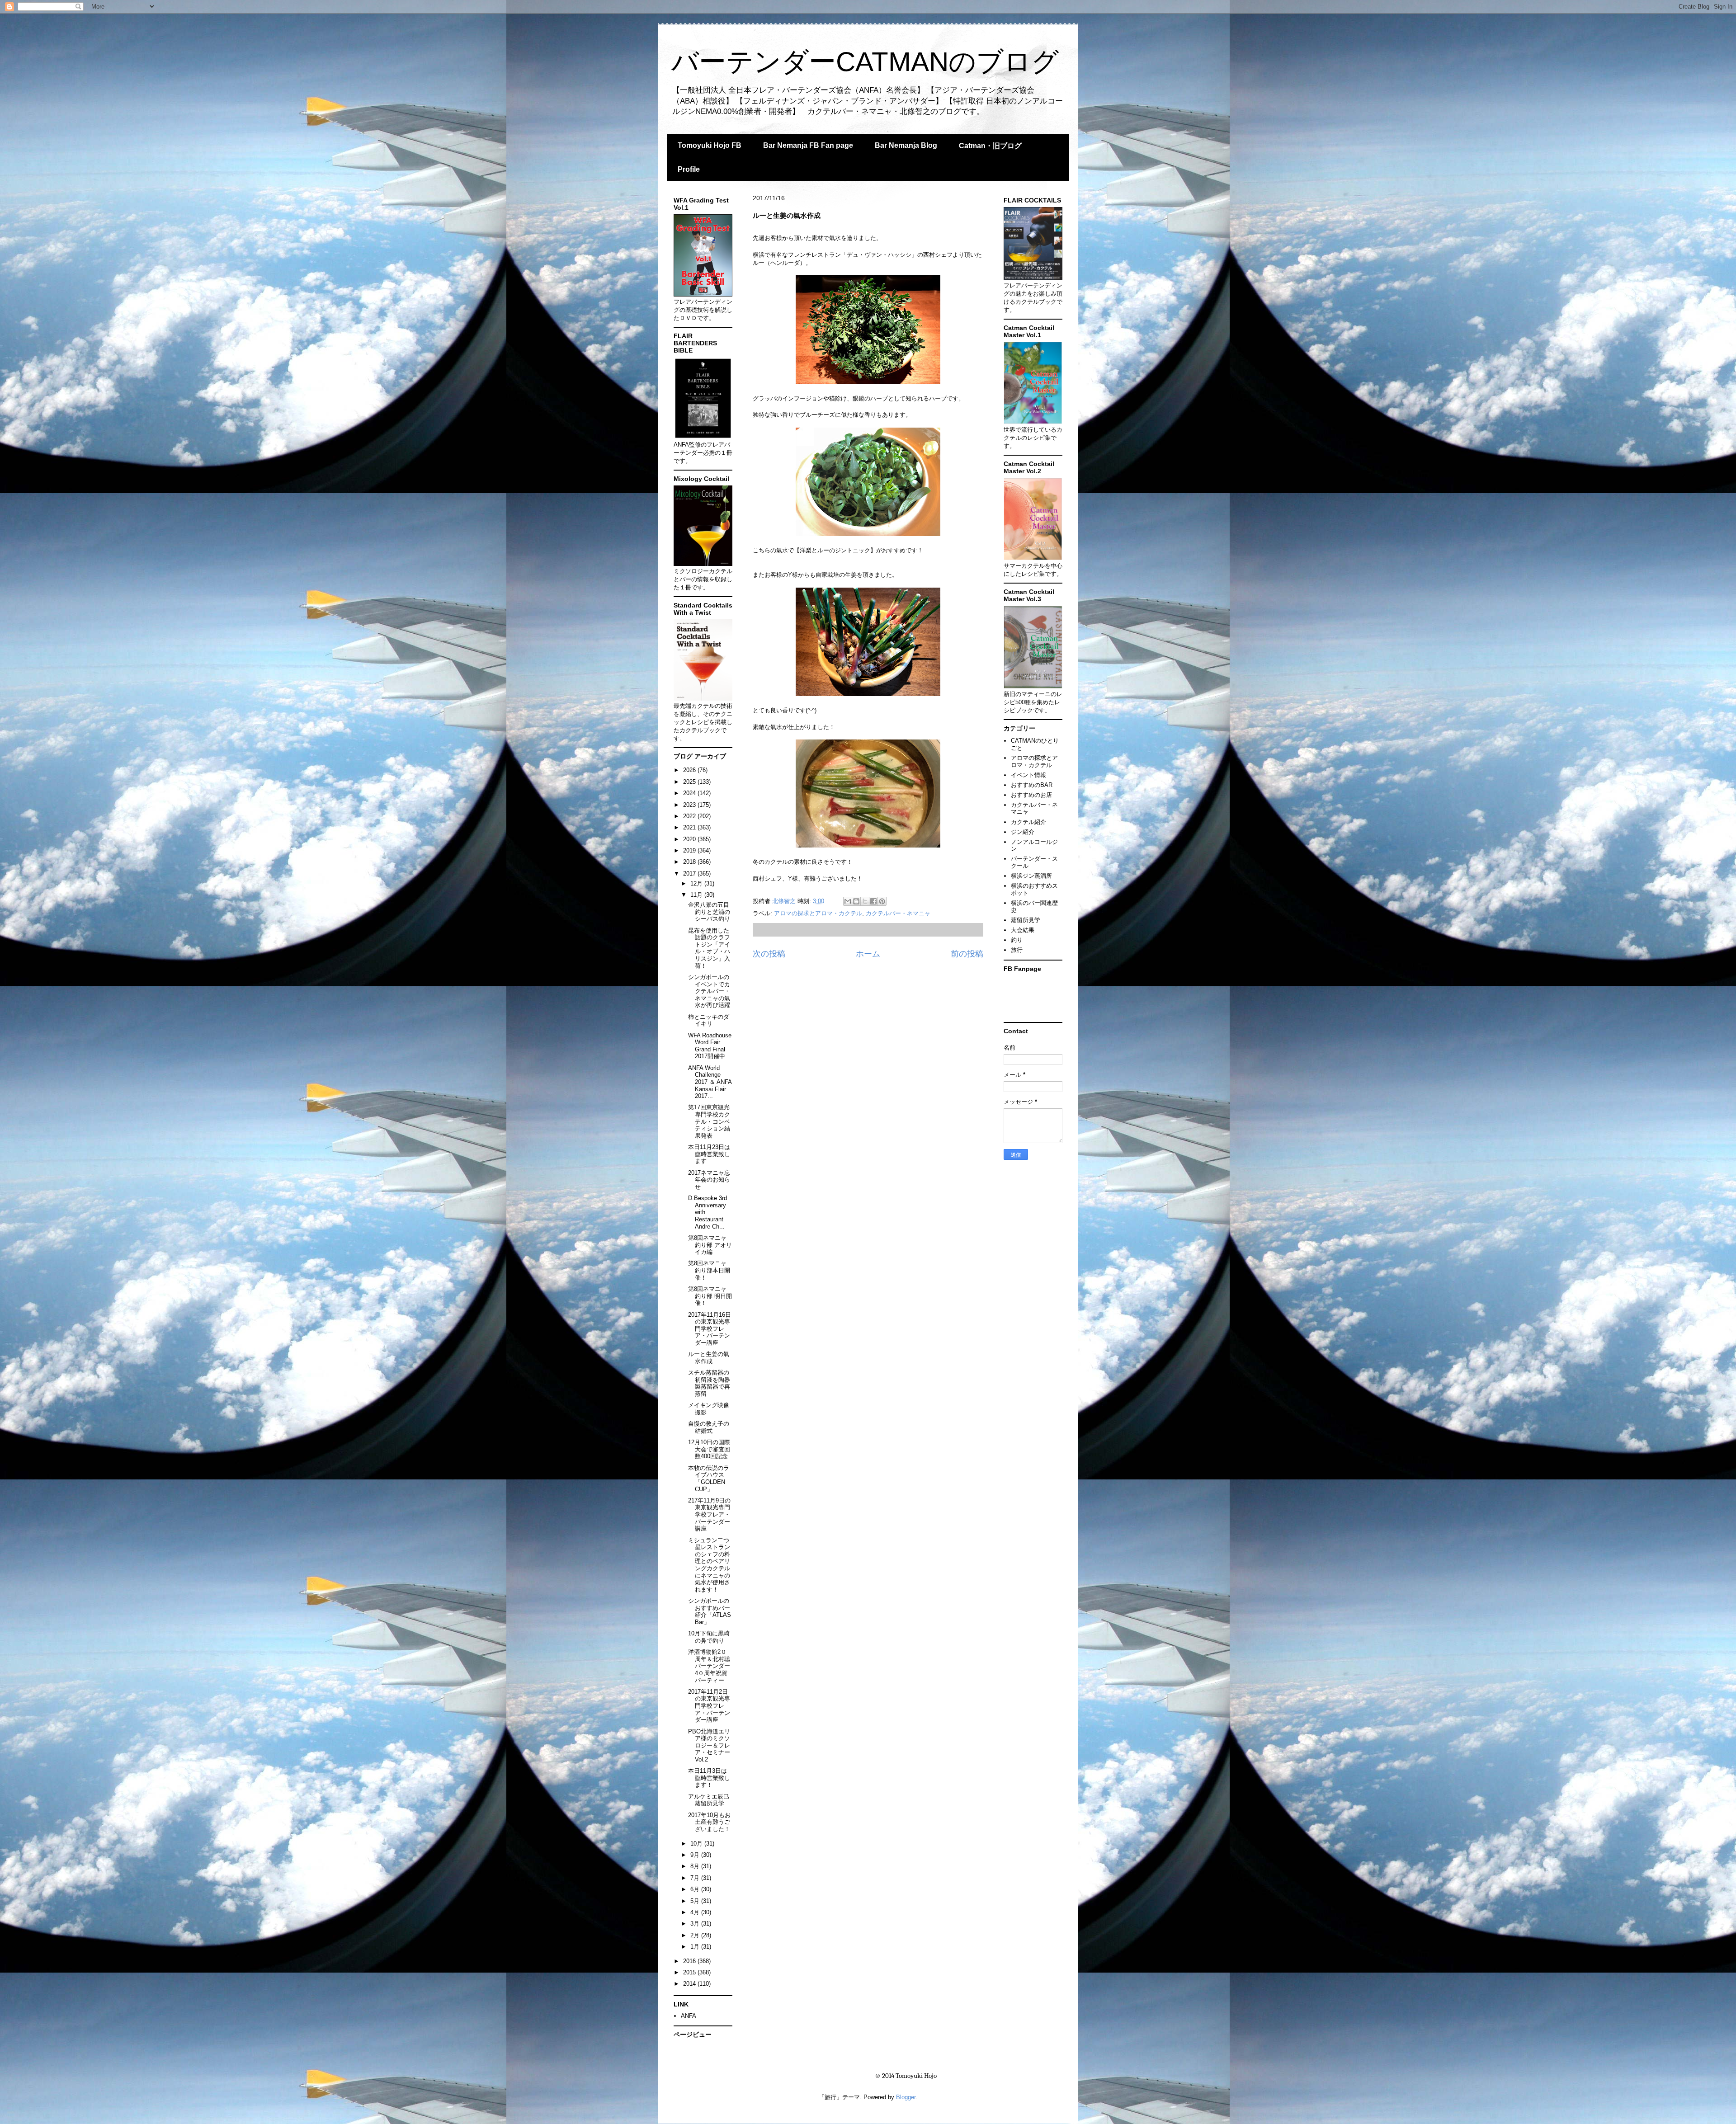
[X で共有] (865, 901)
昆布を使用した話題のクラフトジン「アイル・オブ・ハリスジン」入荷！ (709, 948)
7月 (696, 1878)
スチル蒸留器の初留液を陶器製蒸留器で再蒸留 (709, 1383)
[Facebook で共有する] (873, 901)
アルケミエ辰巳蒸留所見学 (709, 1800)
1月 (696, 1947)
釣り (1017, 940)
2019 (690, 850)
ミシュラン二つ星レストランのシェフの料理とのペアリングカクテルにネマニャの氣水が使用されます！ (709, 1565)
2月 (696, 1935)
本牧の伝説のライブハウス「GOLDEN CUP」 (709, 1479)
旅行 (1017, 950)
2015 (690, 1972)
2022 (690, 816)
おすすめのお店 (1031, 795)
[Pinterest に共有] (882, 901)
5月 (696, 1901)
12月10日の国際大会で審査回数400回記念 (709, 1449)
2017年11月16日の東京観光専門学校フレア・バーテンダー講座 (710, 1329)
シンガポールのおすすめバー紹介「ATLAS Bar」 (710, 1611)
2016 (690, 1961)
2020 (690, 839)
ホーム (868, 954)
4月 (696, 1912)
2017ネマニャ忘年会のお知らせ (709, 1180)
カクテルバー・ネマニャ (898, 913)
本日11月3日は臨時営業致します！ (709, 1778)
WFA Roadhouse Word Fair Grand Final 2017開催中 (710, 1046)
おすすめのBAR (1032, 785)
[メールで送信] (848, 901)
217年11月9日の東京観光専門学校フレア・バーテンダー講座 (709, 1514)
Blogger (906, 2097)
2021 (690, 827)
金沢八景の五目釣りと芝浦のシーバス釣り (709, 912)
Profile (689, 169)
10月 (697, 1844)
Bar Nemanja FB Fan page (808, 145)
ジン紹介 (1023, 832)
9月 (696, 1855)
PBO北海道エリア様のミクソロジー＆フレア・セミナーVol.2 (709, 1745)
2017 (690, 874)
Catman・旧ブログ (990, 146)
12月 (697, 883)
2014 (690, 1984)
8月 (696, 1866)
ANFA (689, 2016)
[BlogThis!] (856, 901)
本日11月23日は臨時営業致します (709, 1154)
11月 (697, 895)
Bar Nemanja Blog (906, 145)
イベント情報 (1028, 775)
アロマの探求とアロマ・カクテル (818, 913)
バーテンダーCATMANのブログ (865, 62)
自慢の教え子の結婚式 (709, 1427)
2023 (690, 805)
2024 (690, 793)
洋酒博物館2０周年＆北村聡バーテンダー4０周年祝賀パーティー (709, 1666)
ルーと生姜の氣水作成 (709, 1358)
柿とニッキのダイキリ (709, 1020)
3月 (696, 1924)
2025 (690, 782)
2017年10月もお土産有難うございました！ (709, 1822)
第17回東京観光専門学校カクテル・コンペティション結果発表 (709, 1121)
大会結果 (1023, 930)
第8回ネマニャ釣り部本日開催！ (709, 1270)
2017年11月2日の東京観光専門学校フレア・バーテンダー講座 (709, 1706)
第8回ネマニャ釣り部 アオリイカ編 (710, 1245)
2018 (690, 862)
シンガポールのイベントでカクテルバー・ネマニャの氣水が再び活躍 (709, 991)
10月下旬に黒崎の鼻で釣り (709, 1637)
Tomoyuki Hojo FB (710, 145)
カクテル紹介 (1028, 822)
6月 (696, 1889)
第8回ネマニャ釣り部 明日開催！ (710, 1296)
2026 (690, 770)
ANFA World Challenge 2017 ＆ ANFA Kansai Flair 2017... (710, 1082)
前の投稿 (967, 954)
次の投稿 (769, 954)
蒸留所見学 (1026, 920)
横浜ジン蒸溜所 (1031, 876)
